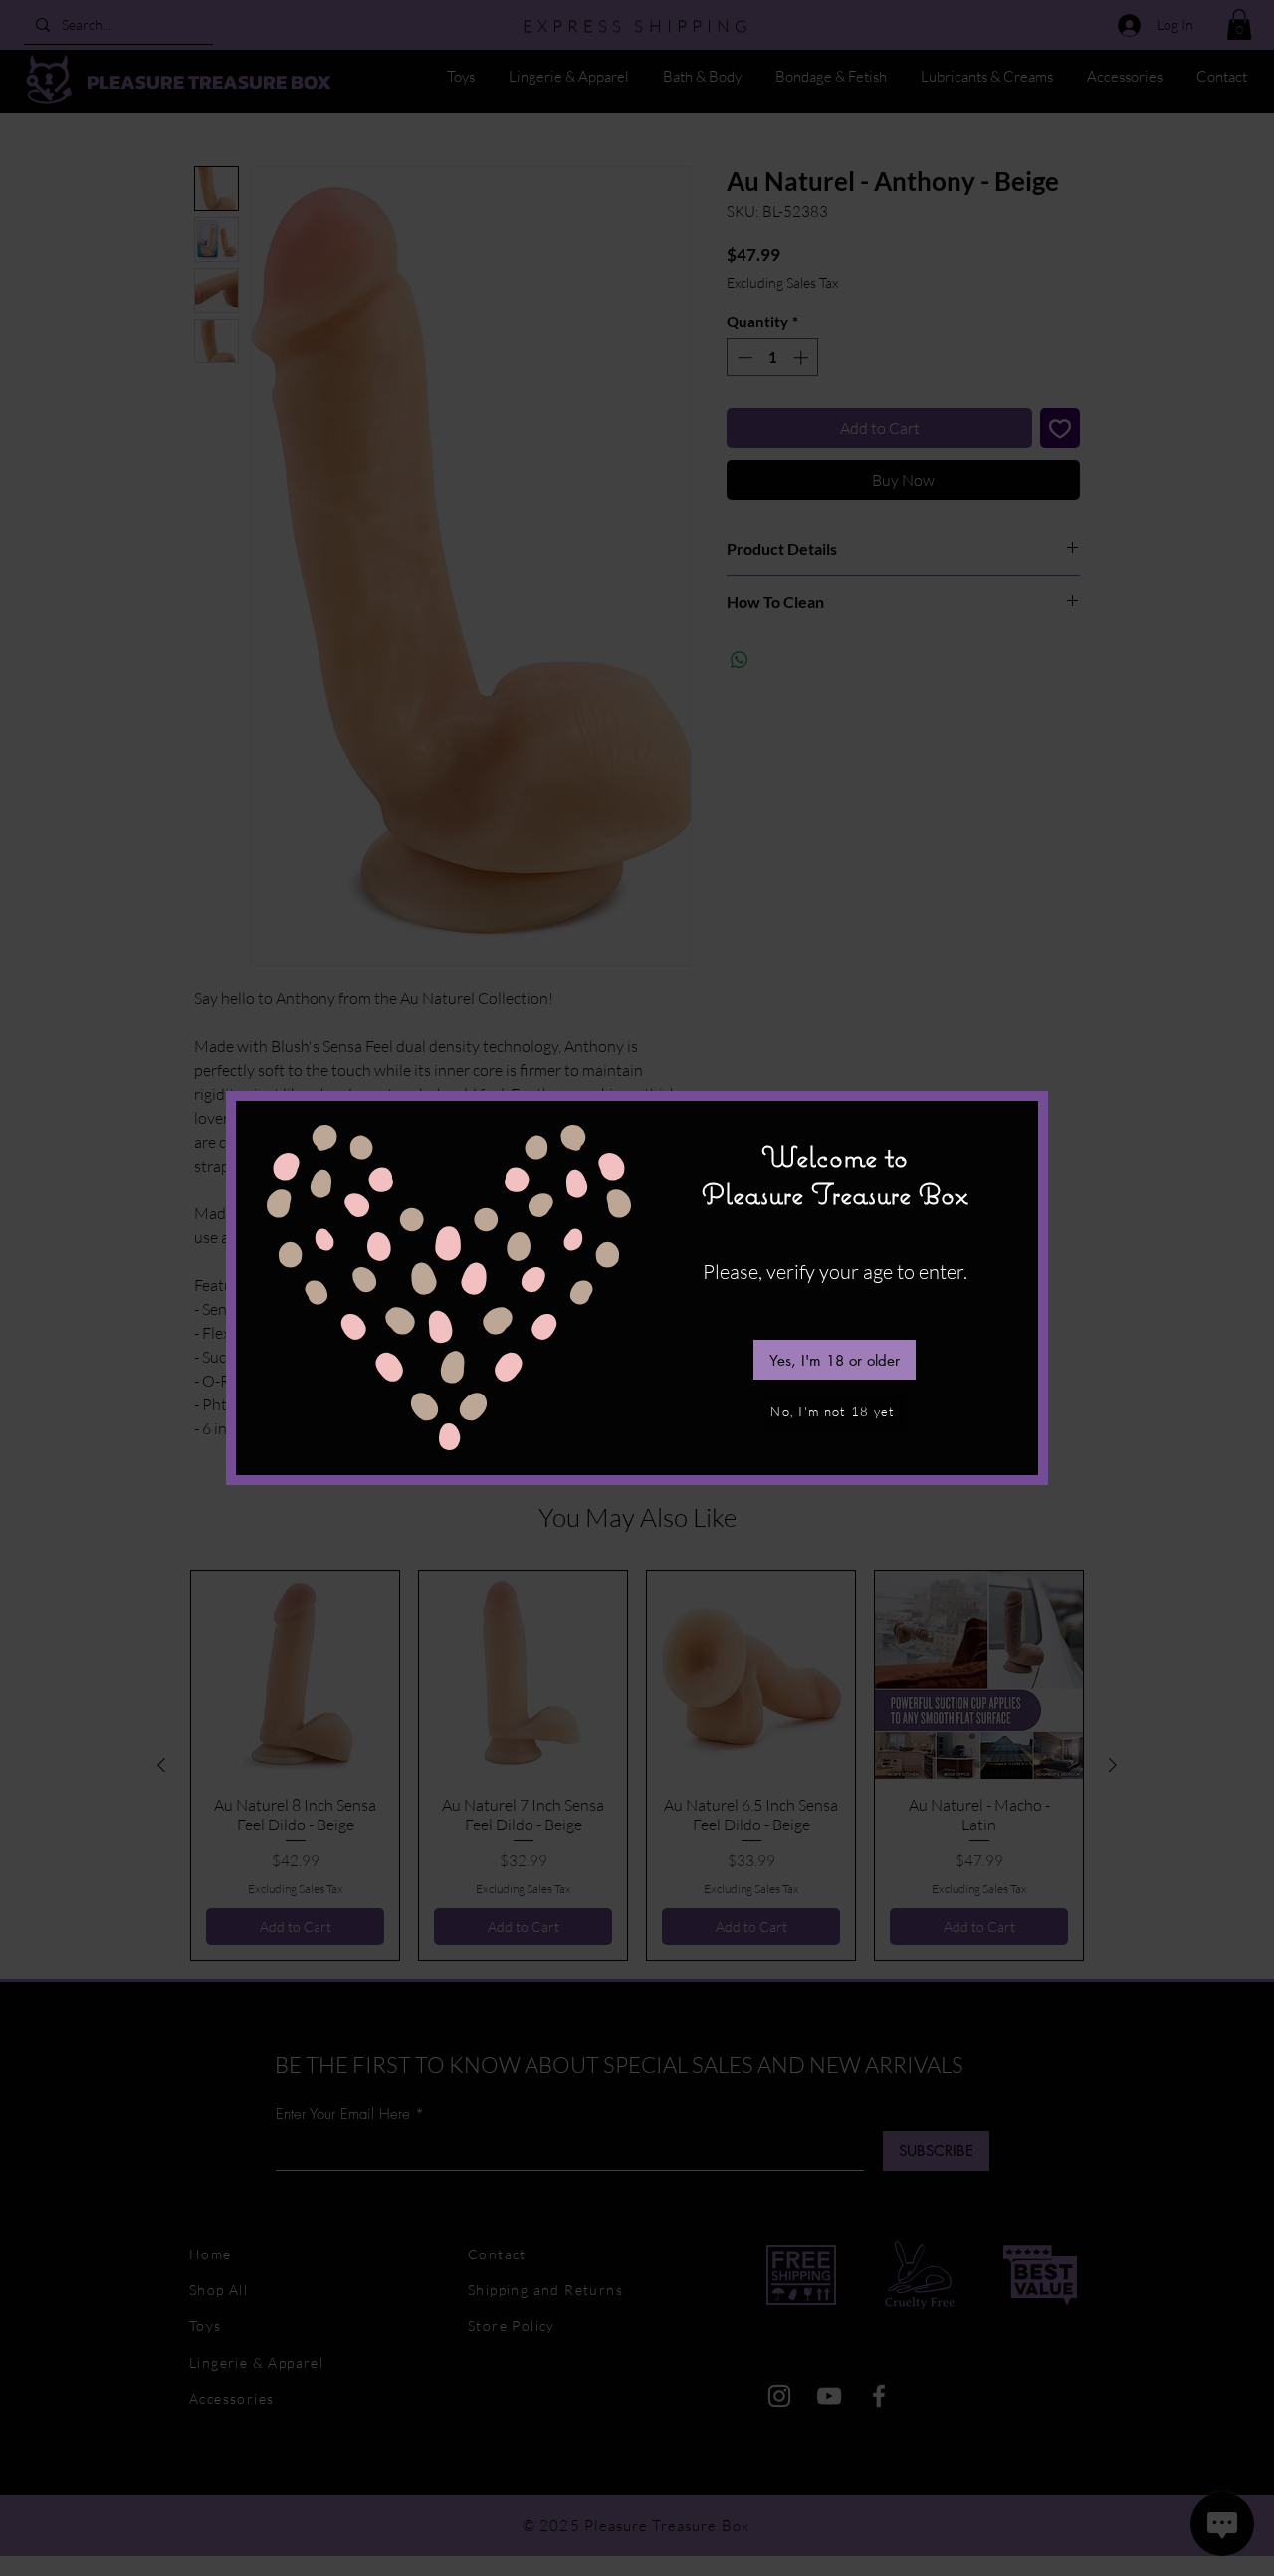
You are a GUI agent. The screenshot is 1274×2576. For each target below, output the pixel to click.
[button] (835, 1360)
